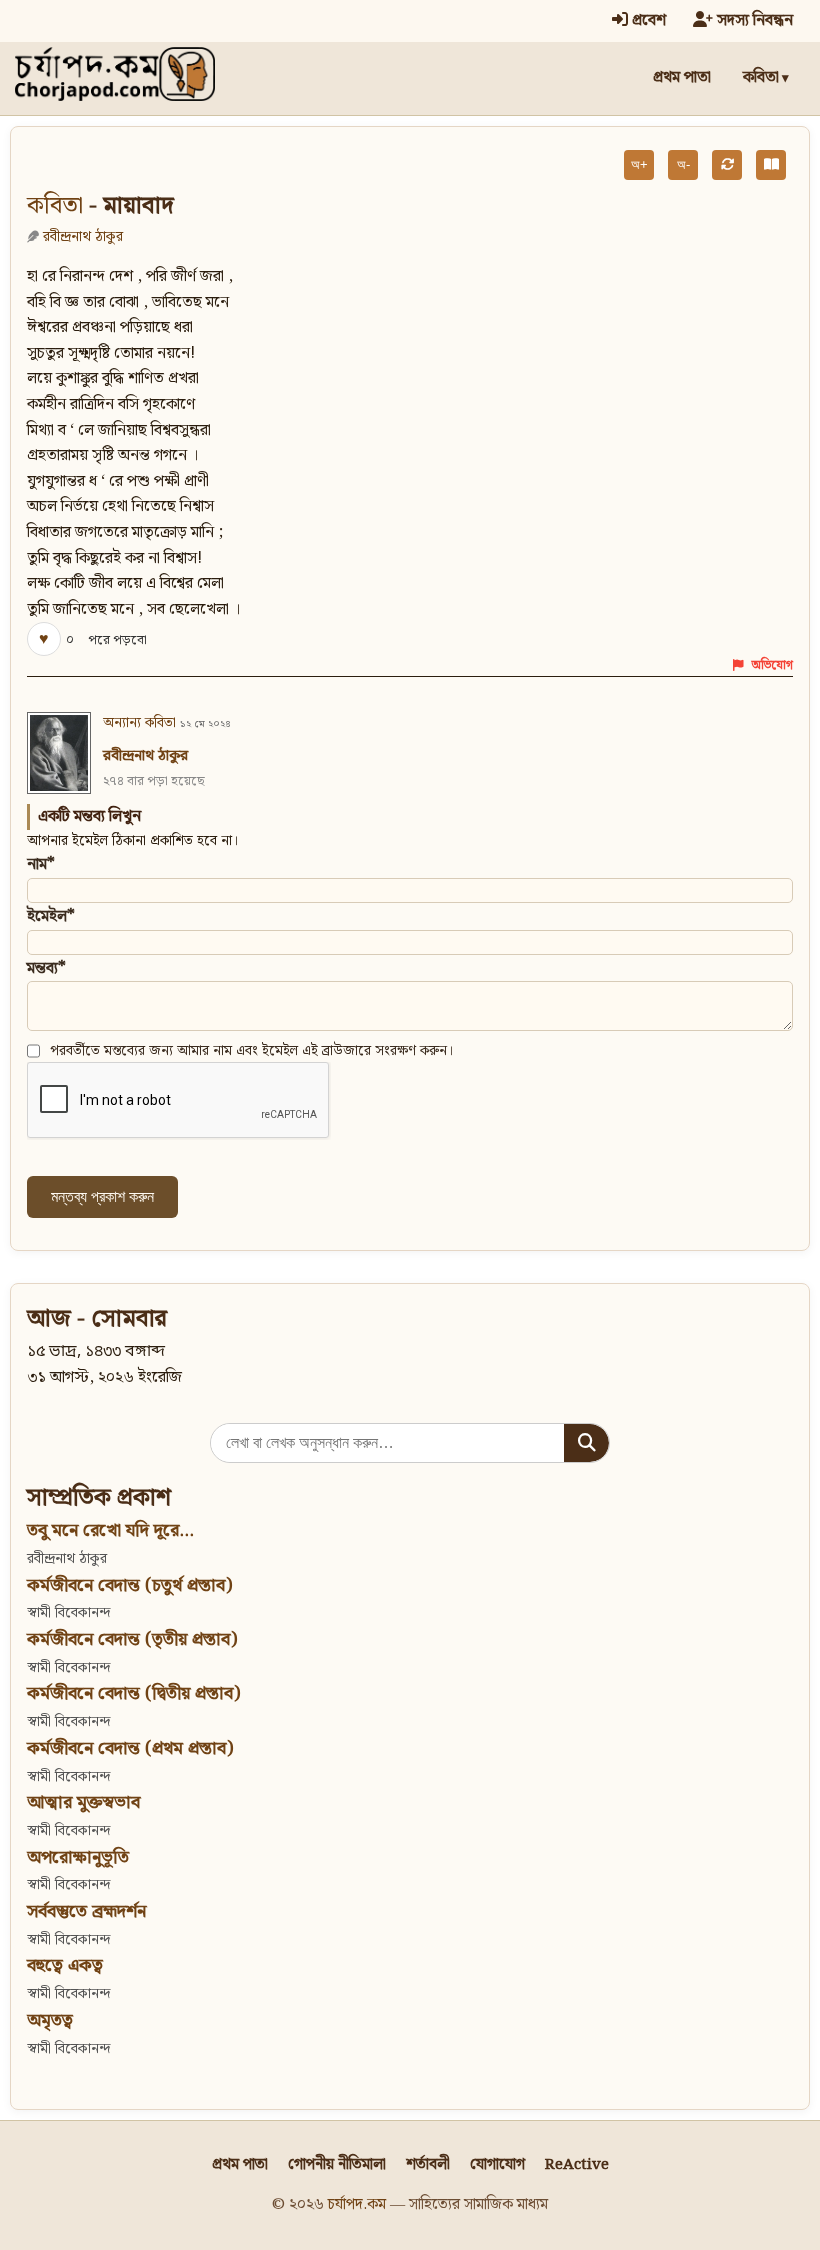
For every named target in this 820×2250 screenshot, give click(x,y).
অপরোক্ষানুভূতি (78, 1857)
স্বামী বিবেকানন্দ (68, 1612)
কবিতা (761, 77)
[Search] (586, 1443)
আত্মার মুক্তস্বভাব (83, 1802)
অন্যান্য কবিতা (139, 723)
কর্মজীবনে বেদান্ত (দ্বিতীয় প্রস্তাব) (133, 1693)
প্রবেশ (647, 20)
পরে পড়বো (117, 640)
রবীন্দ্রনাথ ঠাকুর (83, 236)
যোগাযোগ (497, 2164)
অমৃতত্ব (50, 2020)
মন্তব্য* (46, 968)
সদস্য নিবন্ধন (753, 20)
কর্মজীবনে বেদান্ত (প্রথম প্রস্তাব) (130, 1748)
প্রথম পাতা (682, 77)
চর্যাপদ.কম (357, 2204)
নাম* (41, 864)
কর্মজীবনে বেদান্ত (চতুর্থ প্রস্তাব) (129, 1585)
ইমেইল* (51, 916)
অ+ (639, 164)
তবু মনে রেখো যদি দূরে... (110, 1530)
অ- (683, 164)
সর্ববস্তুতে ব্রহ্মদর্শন (86, 1911)
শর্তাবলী (428, 2164)
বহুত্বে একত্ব (65, 1965)
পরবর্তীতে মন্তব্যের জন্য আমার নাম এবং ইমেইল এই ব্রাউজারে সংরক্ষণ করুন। (252, 1051)
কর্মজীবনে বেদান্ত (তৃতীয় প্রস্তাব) (132, 1639)
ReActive (577, 2164)
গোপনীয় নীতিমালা (337, 2164)
